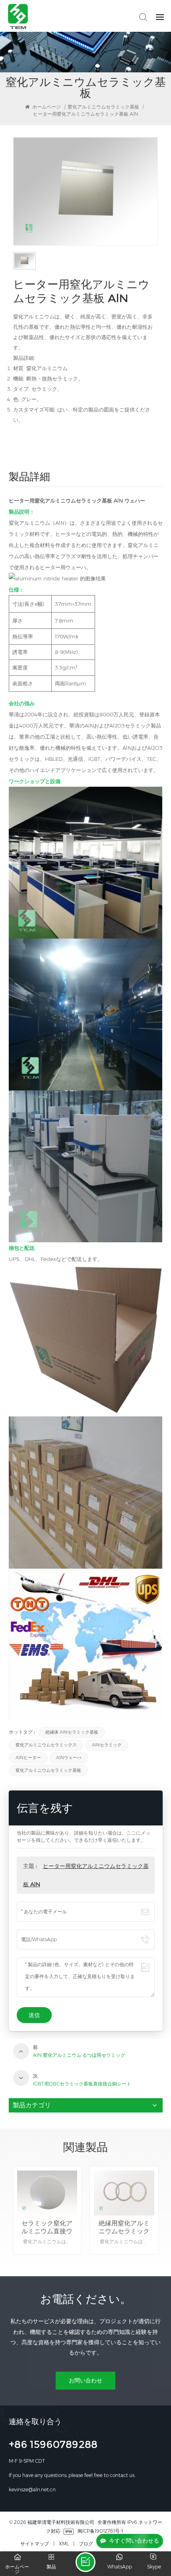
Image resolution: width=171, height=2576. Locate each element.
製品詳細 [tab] (29, 478)
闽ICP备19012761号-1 (100, 2531)
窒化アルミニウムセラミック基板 (103, 107)
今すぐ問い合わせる (134, 2541)
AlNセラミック (107, 1745)
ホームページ (46, 107)
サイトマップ (35, 2544)
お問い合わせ (85, 2380)
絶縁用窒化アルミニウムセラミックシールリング (47, 2227)
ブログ (86, 2544)
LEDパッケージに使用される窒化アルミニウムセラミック (124, 2227)
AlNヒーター (28, 1758)
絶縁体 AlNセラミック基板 (72, 1732)
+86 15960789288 (53, 2446)
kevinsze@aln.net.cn (32, 2490)
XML (64, 2544)
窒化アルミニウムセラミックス (46, 1745)
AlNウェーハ (69, 1758)
